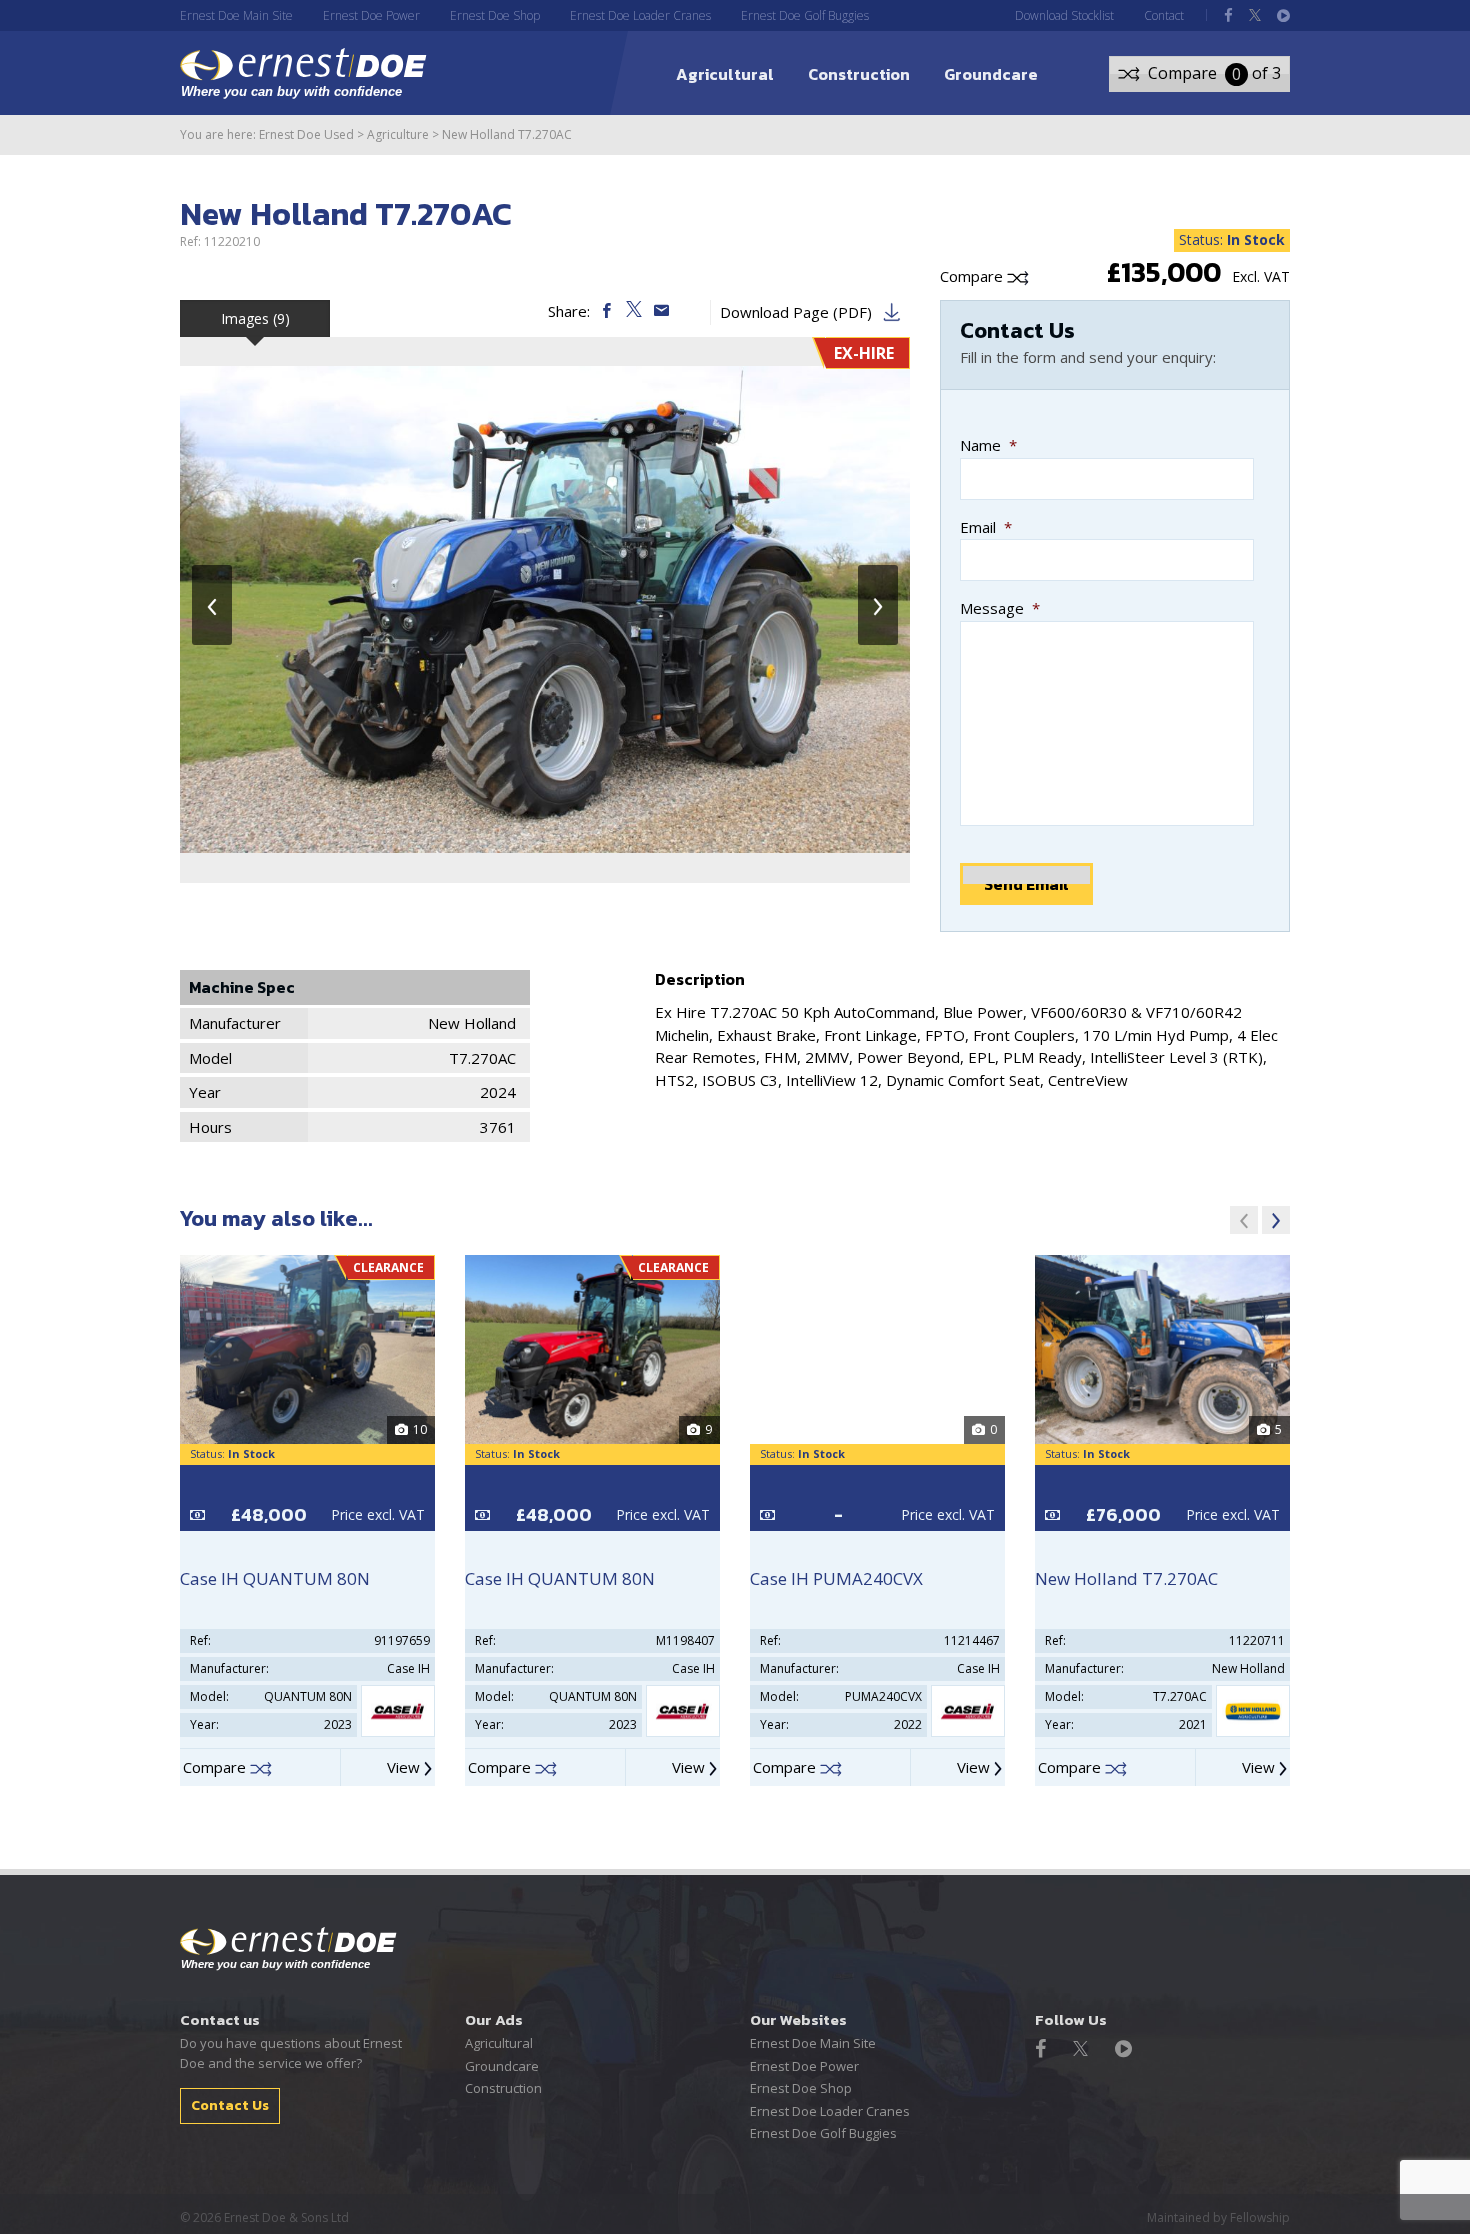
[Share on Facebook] (608, 311)
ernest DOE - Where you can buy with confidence (303, 73)
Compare (973, 276)
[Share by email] (661, 311)
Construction (859, 74)
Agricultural (725, 74)
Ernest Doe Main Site (236, 15)
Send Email (1026, 884)
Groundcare (991, 74)
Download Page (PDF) (796, 312)
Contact (1164, 15)
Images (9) (255, 318)
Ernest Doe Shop (495, 15)
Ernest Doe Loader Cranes (640, 15)
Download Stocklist (1064, 15)
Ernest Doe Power (371, 15)
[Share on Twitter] (636, 311)
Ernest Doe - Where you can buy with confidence (288, 1949)
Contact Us (230, 2105)
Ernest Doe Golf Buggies (805, 15)
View (405, 1767)
